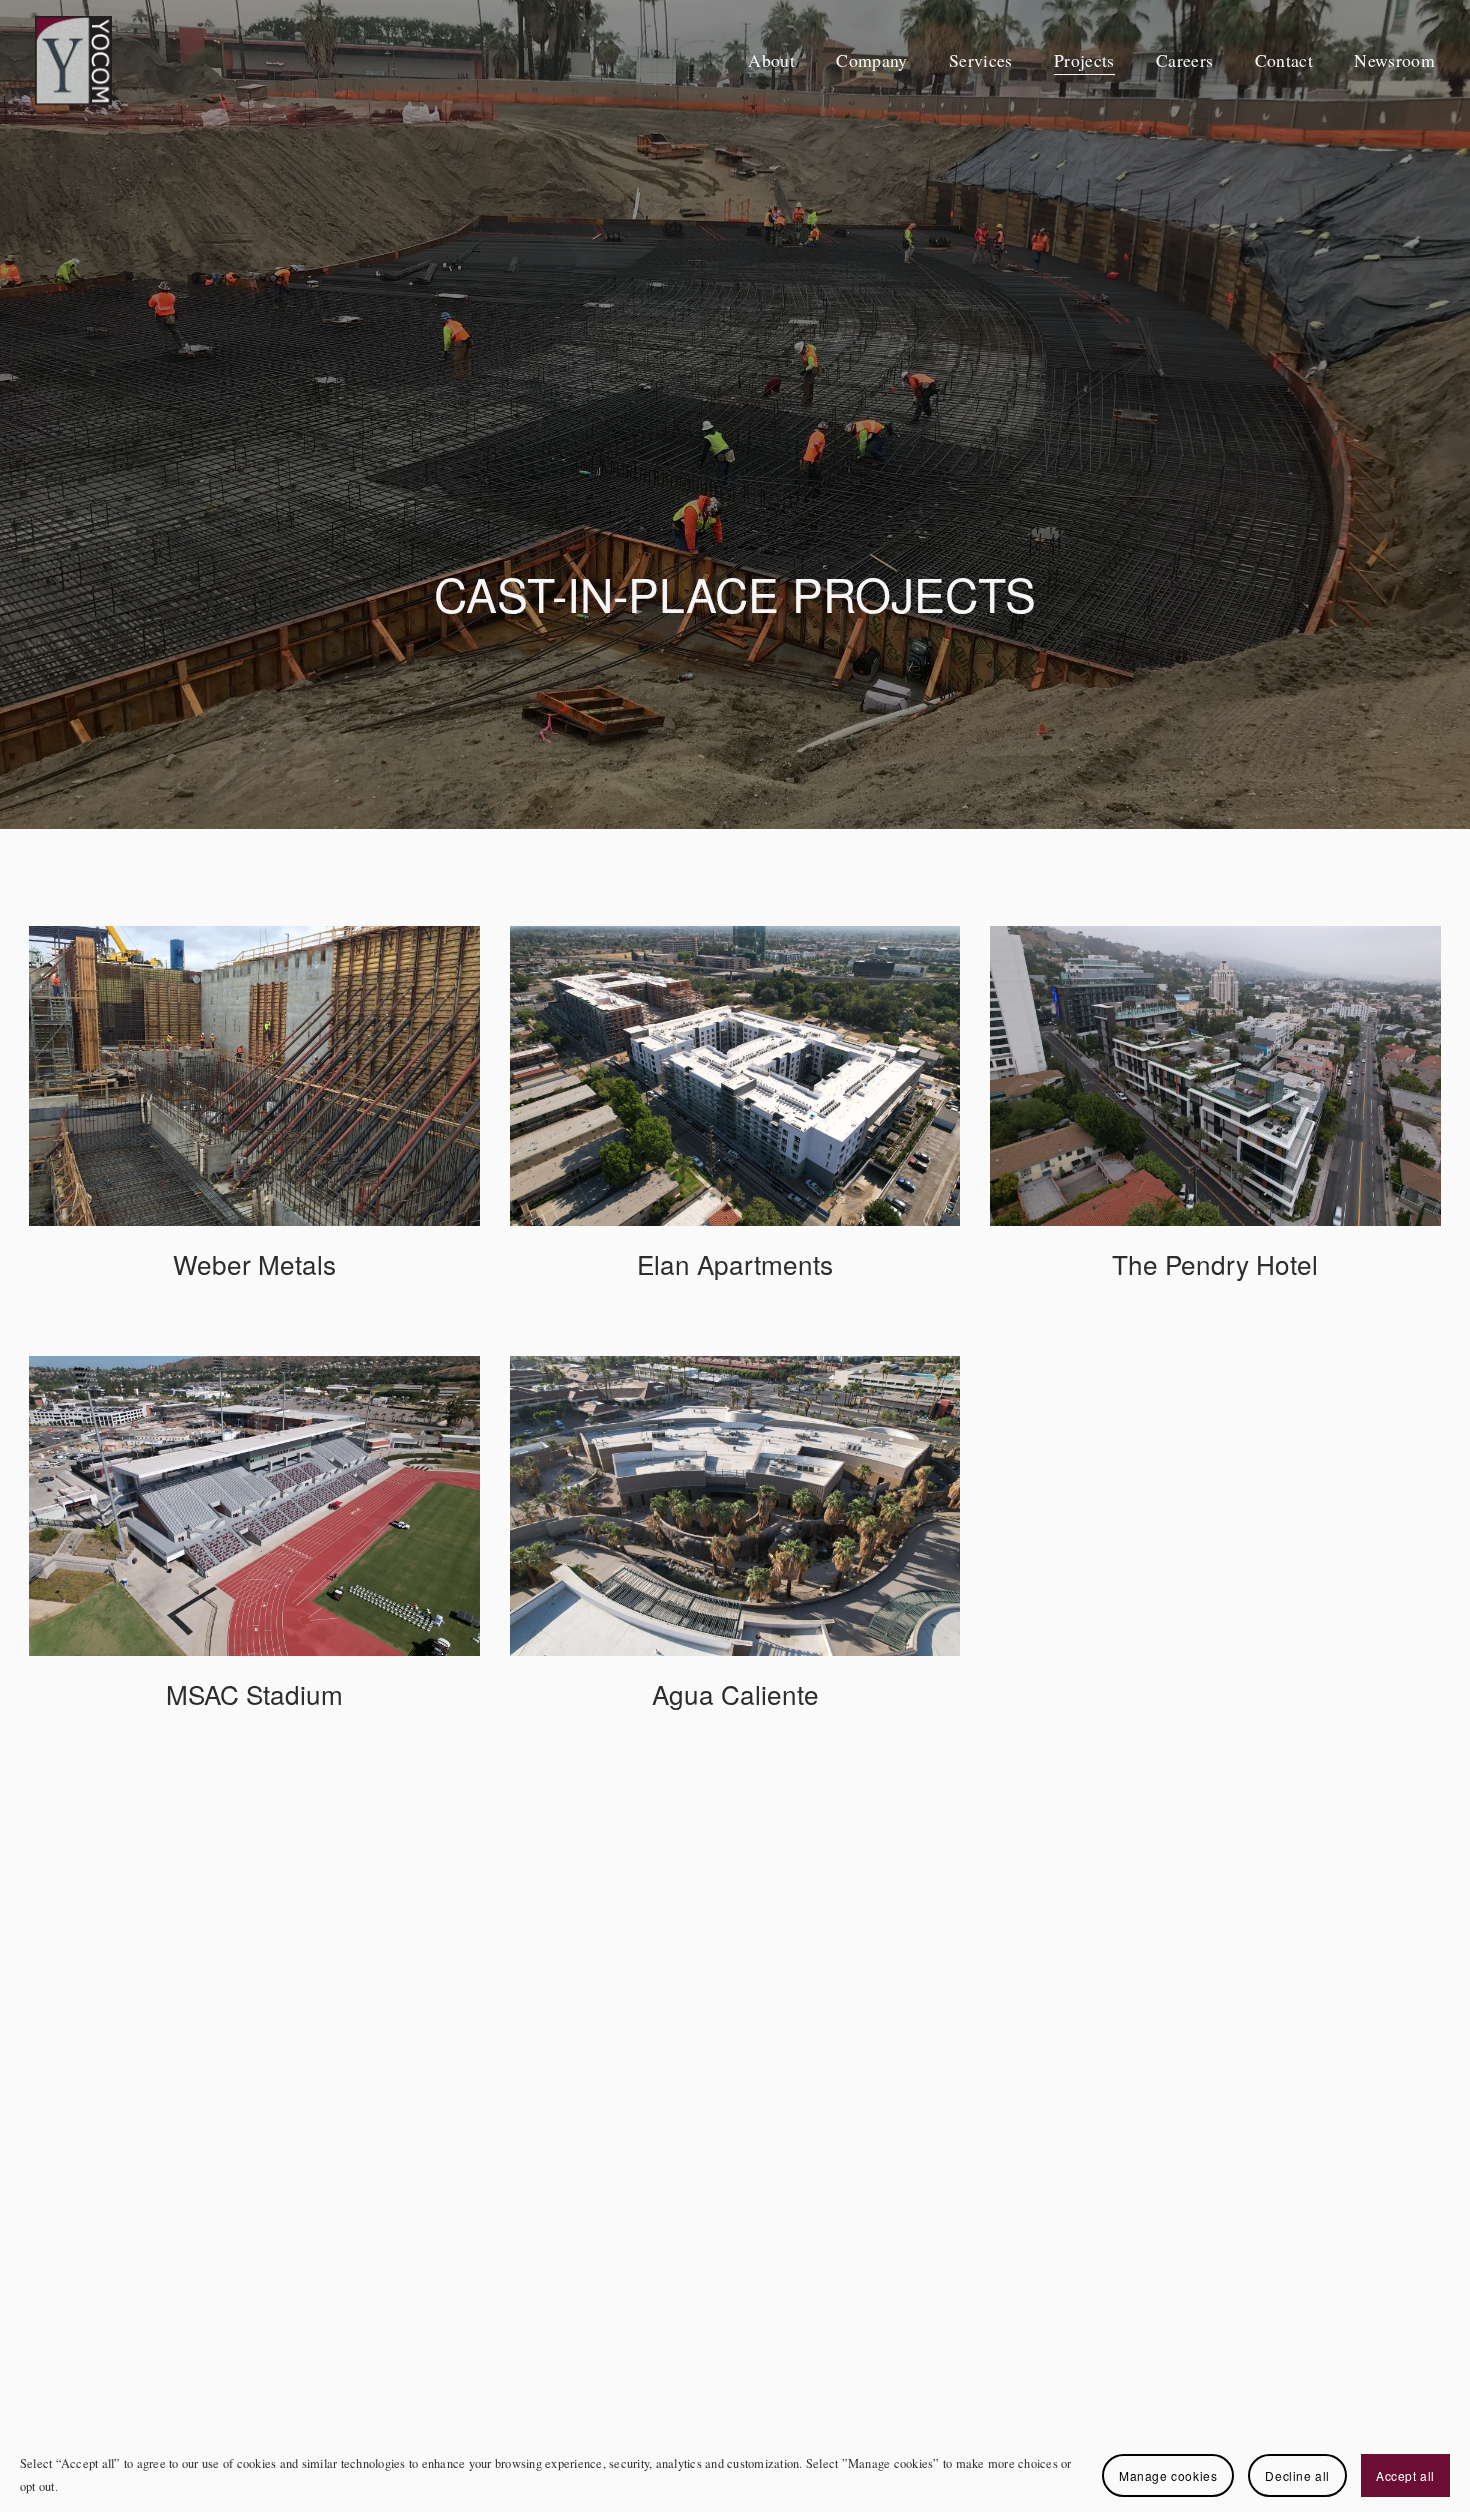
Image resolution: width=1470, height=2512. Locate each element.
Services (981, 60)
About (771, 60)
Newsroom (1394, 60)
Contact (1284, 60)
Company (871, 60)
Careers (1184, 60)
